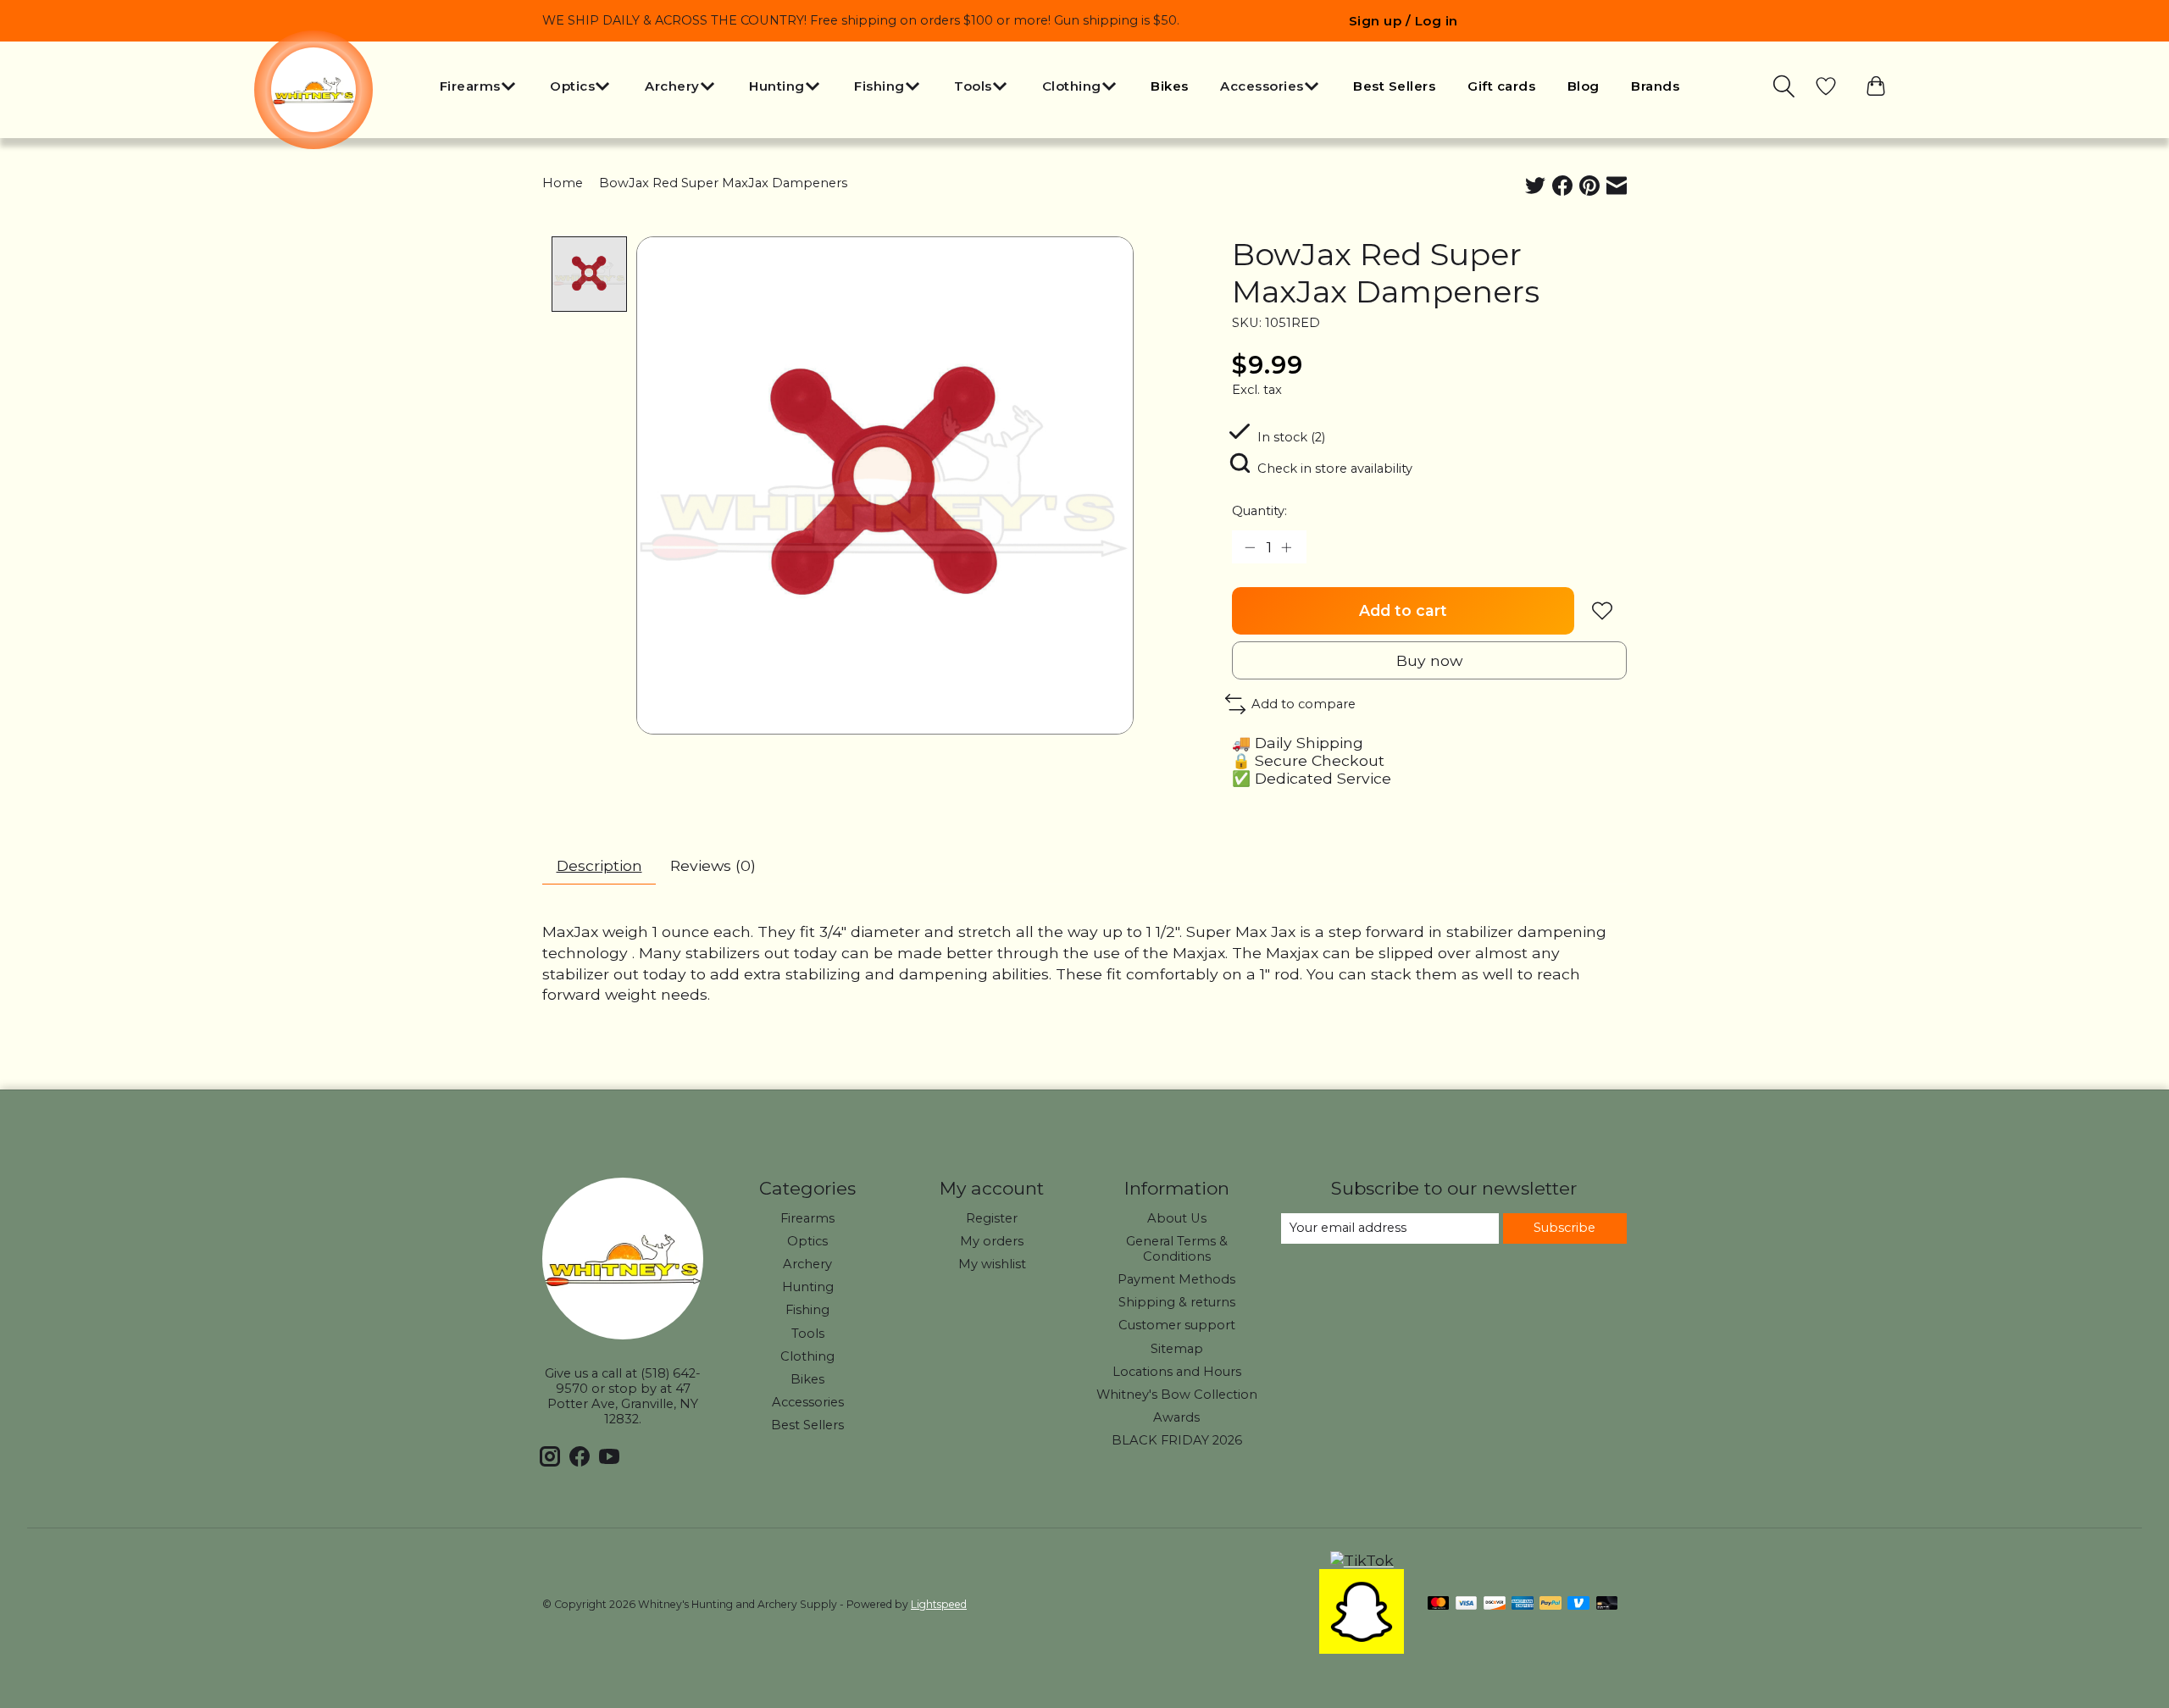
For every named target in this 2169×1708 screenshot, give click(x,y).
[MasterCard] (1439, 1604)
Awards (1176, 1417)
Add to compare (1304, 704)
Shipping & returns (1177, 1302)
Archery (807, 1264)
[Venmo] (1578, 1604)
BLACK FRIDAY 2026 (1177, 1440)
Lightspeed (939, 1604)
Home (563, 183)
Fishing (807, 1310)
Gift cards (1501, 86)
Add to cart (1403, 610)
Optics (807, 1241)
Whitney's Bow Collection (1177, 1395)
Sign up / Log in (1403, 21)
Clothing (807, 1356)
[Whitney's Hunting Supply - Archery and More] (313, 90)
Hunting (808, 1287)
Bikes (1170, 86)
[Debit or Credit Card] (1607, 1604)
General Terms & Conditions (1177, 1249)
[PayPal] (1550, 1604)
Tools (808, 1334)
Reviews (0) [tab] (713, 865)
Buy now (1429, 660)
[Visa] (1467, 1604)
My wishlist (992, 1264)
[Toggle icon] (1785, 86)
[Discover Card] (1495, 1604)
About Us (1177, 1218)
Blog (1584, 86)
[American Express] (1523, 1604)
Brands (1655, 86)
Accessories (808, 1402)
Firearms (807, 1218)
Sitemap (1177, 1349)
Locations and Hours (1177, 1372)
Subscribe (1564, 1228)
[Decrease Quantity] (1251, 546)
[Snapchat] (1362, 1648)
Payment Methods (1176, 1279)
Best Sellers (1394, 86)
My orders (992, 1241)
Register (992, 1218)
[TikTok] (1362, 1560)
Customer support (1177, 1325)
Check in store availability (1335, 469)
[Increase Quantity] (1288, 546)
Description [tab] (599, 865)
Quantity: (1259, 511)
